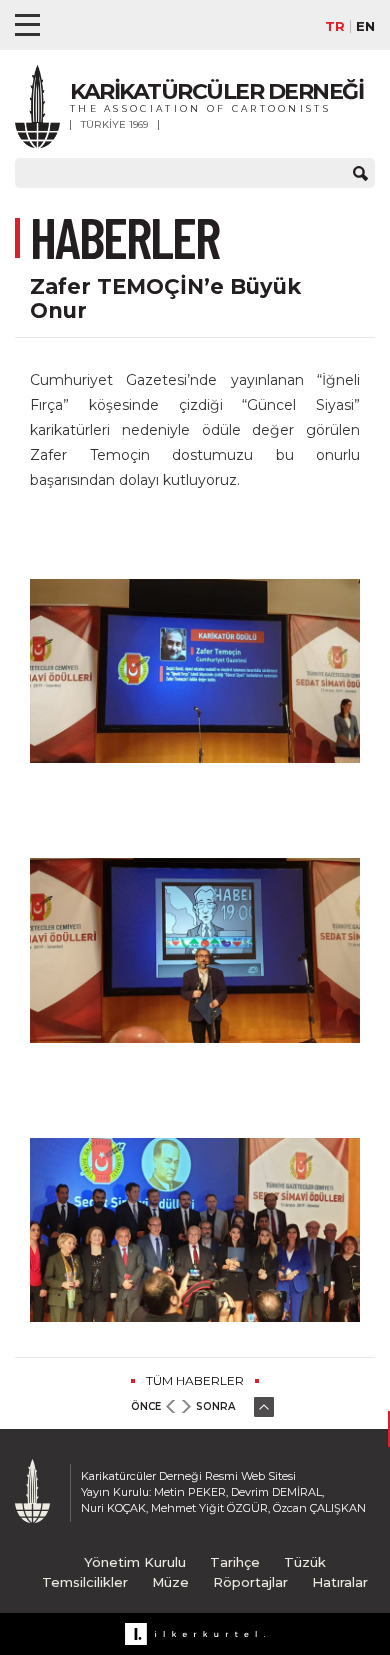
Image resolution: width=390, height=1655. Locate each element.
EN (365, 26)
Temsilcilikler (85, 1582)
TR (335, 26)
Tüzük (305, 1562)
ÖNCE (146, 1406)
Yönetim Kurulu (135, 1562)
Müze (170, 1582)
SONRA (215, 1406)
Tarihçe (235, 1562)
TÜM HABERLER (195, 1380)
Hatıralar (340, 1582)
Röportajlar (250, 1582)
